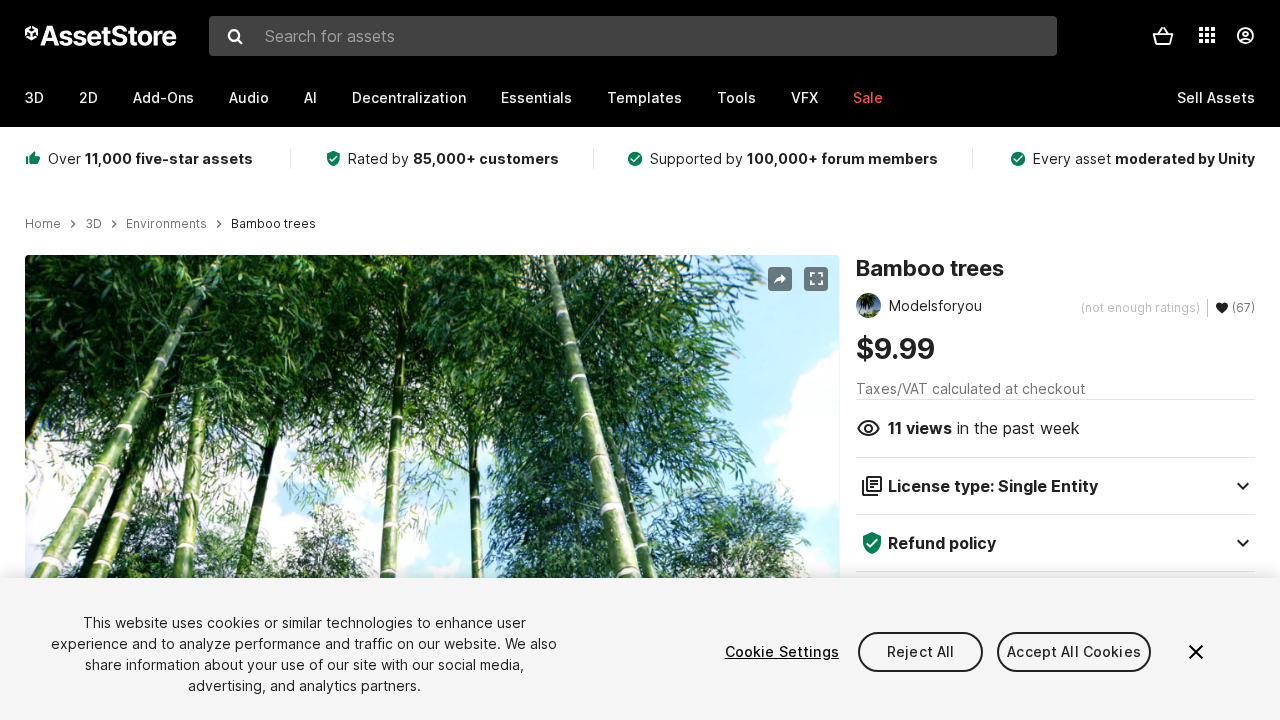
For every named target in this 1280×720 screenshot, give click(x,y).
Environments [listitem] (166, 224)
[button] (1163, 36)
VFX (804, 97)
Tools (736, 97)
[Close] (1196, 652)
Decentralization (409, 97)
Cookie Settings (782, 651)
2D (88, 97)
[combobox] (633, 36)
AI (310, 97)
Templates (644, 97)
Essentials (536, 97)
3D (34, 97)
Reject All (920, 651)
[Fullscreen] (816, 279)
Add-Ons (163, 97)
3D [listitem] (93, 224)
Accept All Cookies (1074, 651)
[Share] (780, 279)
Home (43, 224)
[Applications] (1207, 35)
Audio (249, 97)
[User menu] (1245, 36)
